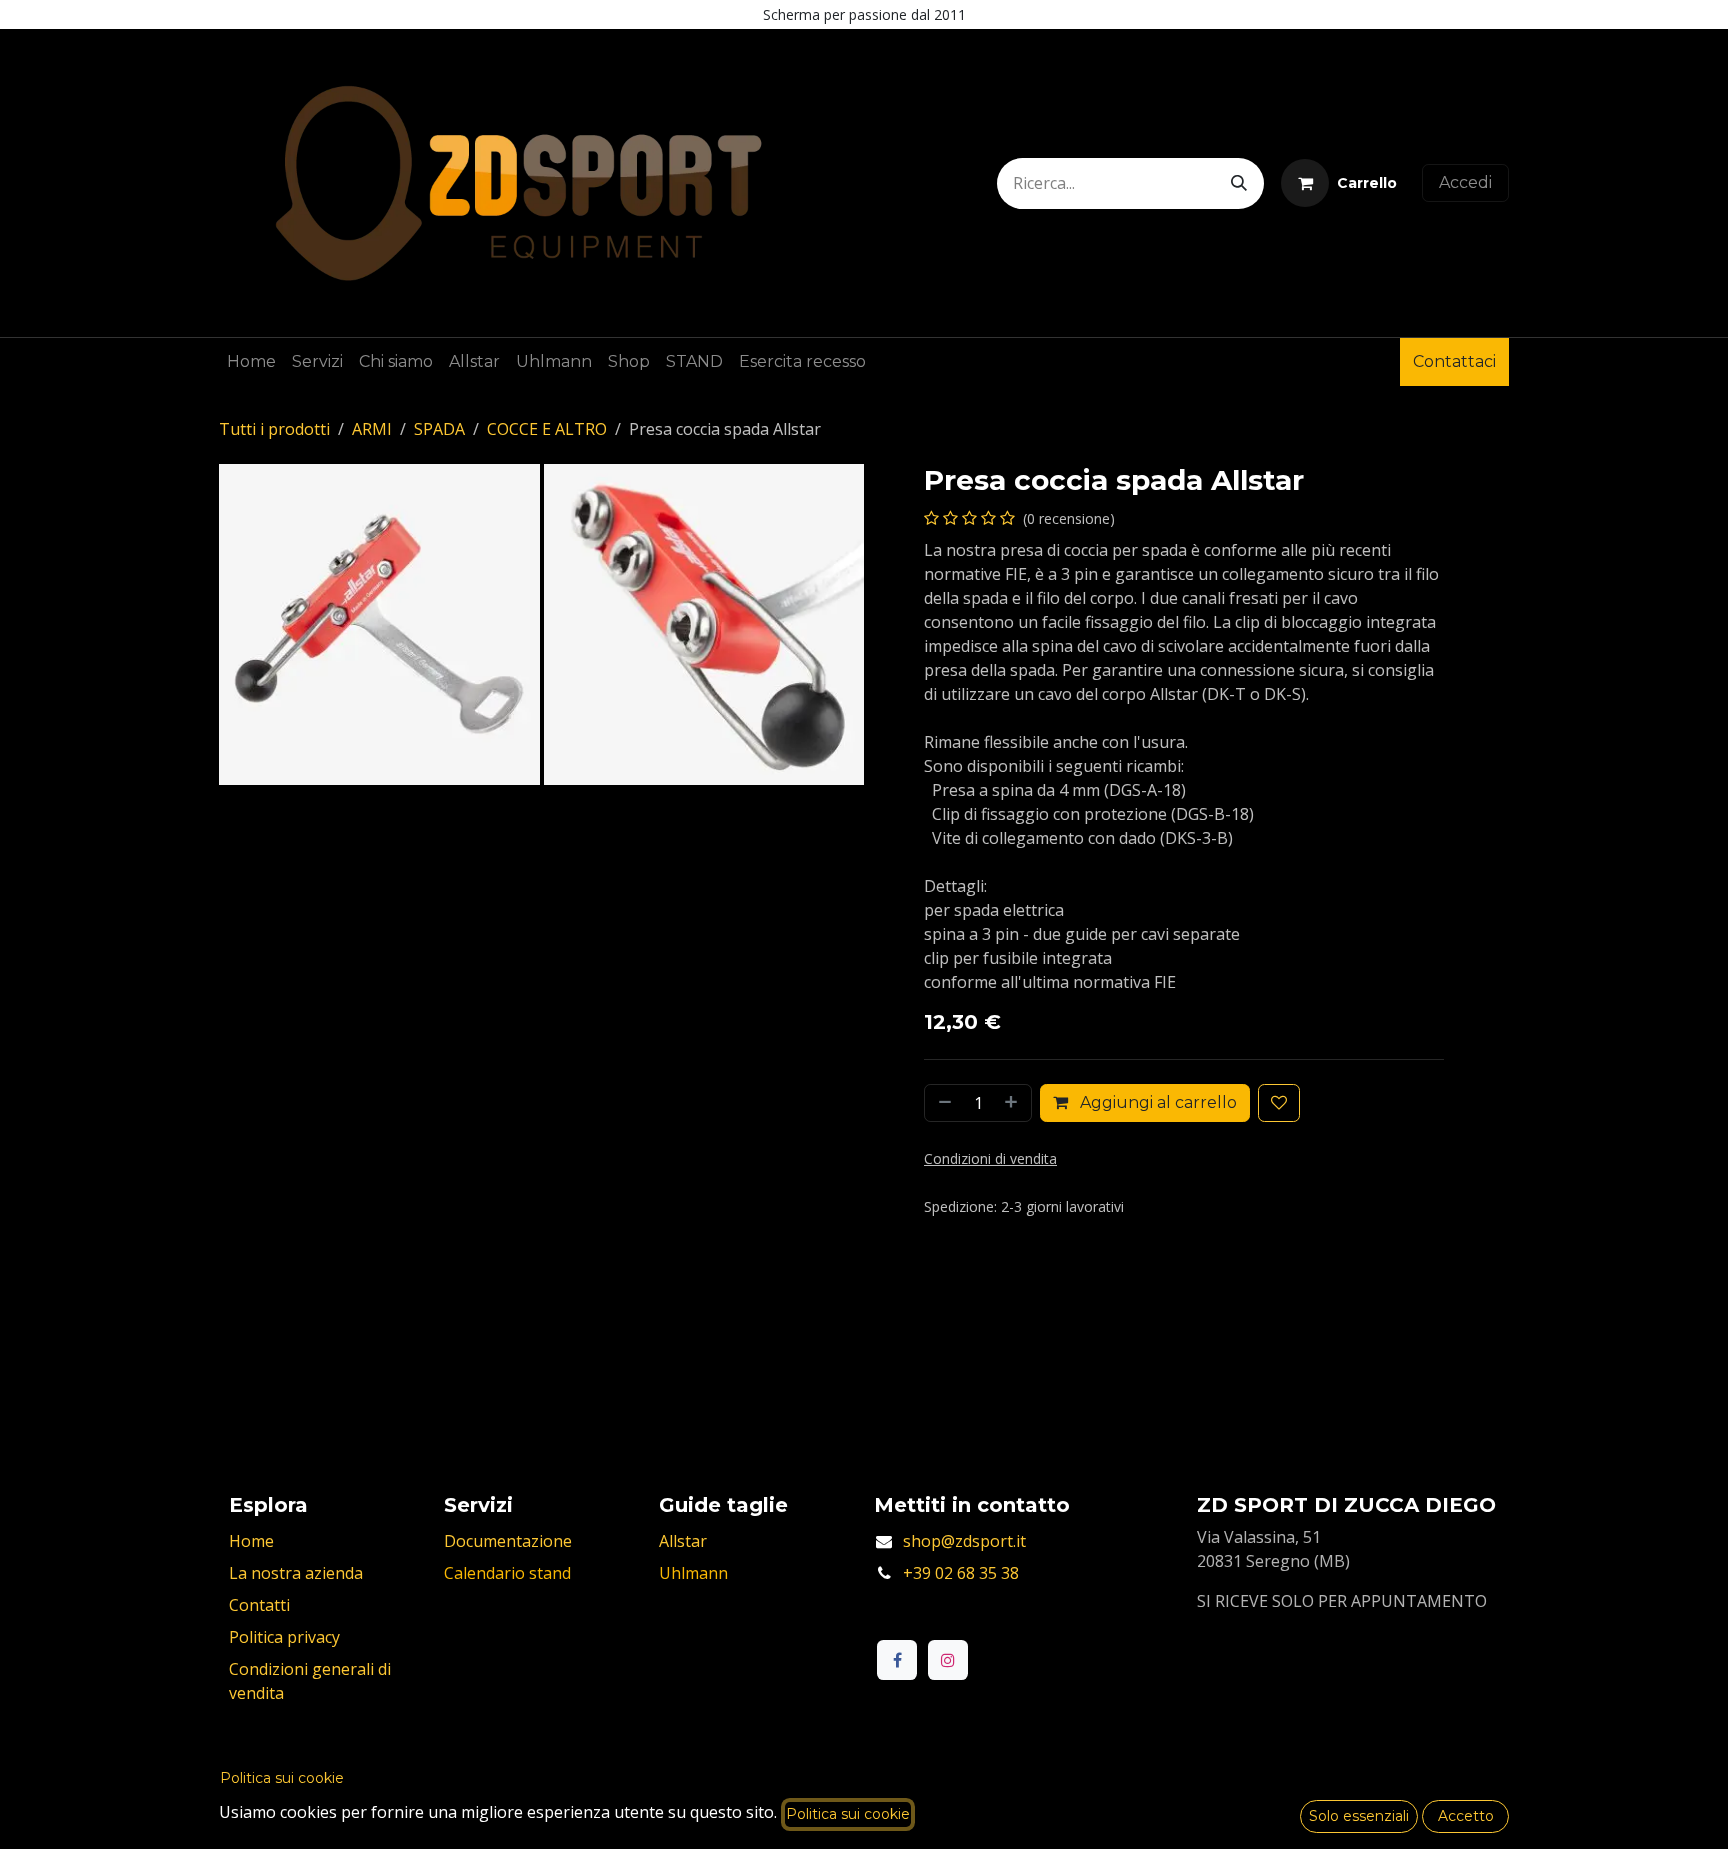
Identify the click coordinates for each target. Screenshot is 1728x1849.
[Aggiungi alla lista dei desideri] (1279, 1103)
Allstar (683, 1541)
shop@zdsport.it (964, 1541)
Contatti (259, 1605)
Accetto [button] (1466, 1816)
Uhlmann (693, 1573)
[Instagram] (948, 1660)
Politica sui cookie (282, 1778)
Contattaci (1454, 361)
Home (251, 1541)
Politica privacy (284, 1637)
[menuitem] (251, 362)
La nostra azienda (296, 1573)
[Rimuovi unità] (943, 1103)
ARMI (372, 429)
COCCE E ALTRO (547, 429)
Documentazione (508, 1541)
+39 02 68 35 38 (961, 1573)
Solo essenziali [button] (1359, 1816)
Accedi (1465, 182)
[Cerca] (1239, 183)
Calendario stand (507, 1573)
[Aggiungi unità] (1013, 1103)
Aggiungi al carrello (1156, 1102)
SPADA (439, 429)
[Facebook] (897, 1660)
